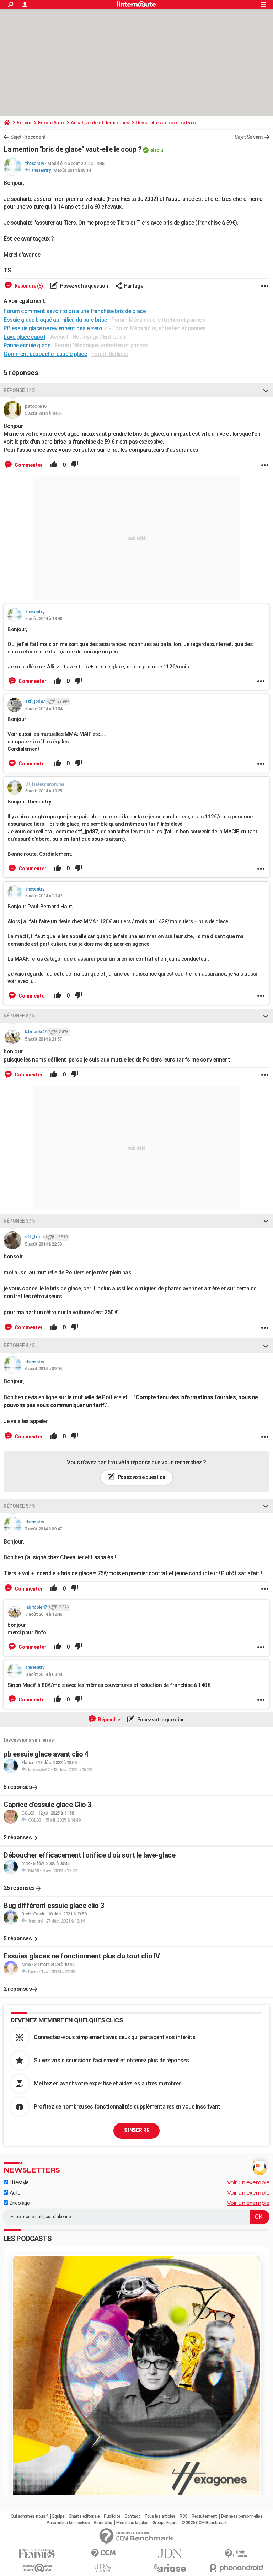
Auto (14, 2193)
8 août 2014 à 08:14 (73, 170)
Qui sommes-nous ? (30, 2516)
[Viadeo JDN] (103, 2568)
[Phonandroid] (236, 2568)
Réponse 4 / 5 (19, 1346)
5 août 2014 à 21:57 (43, 1039)
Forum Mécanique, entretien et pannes (158, 320)
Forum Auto (51, 123)
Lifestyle (18, 2182)
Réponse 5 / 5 (19, 1506)
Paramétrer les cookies (68, 2523)
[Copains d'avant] (37, 2568)
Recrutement (204, 2516)
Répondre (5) (28, 286)
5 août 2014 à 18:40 (44, 618)
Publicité (112, 2516)
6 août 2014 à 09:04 (43, 1369)
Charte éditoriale (84, 2516)
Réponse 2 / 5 (19, 1016)
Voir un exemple (248, 2182)
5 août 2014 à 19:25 (44, 791)
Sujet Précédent (28, 137)
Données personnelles (242, 2516)
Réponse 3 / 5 (19, 1221)
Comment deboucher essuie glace (45, 354)
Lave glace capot (25, 337)
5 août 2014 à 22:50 (43, 1244)
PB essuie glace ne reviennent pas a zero (53, 328)
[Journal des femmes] (37, 2554)
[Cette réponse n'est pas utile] (75, 465)
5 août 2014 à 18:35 (43, 413)
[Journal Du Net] (170, 2553)
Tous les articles (160, 2516)
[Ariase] (170, 2568)
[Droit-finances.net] (236, 2554)
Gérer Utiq (103, 2523)
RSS (184, 2516)
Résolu (156, 150)
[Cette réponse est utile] (54, 465)
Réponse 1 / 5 (19, 390)
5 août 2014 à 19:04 (44, 709)
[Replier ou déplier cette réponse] (266, 390)
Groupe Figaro (165, 2523)
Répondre (109, 1720)
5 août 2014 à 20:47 (44, 896)
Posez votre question (84, 286)
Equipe (58, 2516)
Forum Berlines (110, 354)
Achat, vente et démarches (100, 123)
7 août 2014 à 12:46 (44, 1614)
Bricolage (19, 2203)
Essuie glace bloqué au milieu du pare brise (55, 320)
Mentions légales (132, 2523)
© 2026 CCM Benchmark (204, 2523)
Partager (135, 286)
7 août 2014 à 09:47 (43, 1529)
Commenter (28, 465)
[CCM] (103, 2553)
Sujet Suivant (249, 137)
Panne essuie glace (27, 345)
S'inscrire (136, 2130)
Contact (132, 2516)
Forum (24, 123)
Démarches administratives (166, 123)
